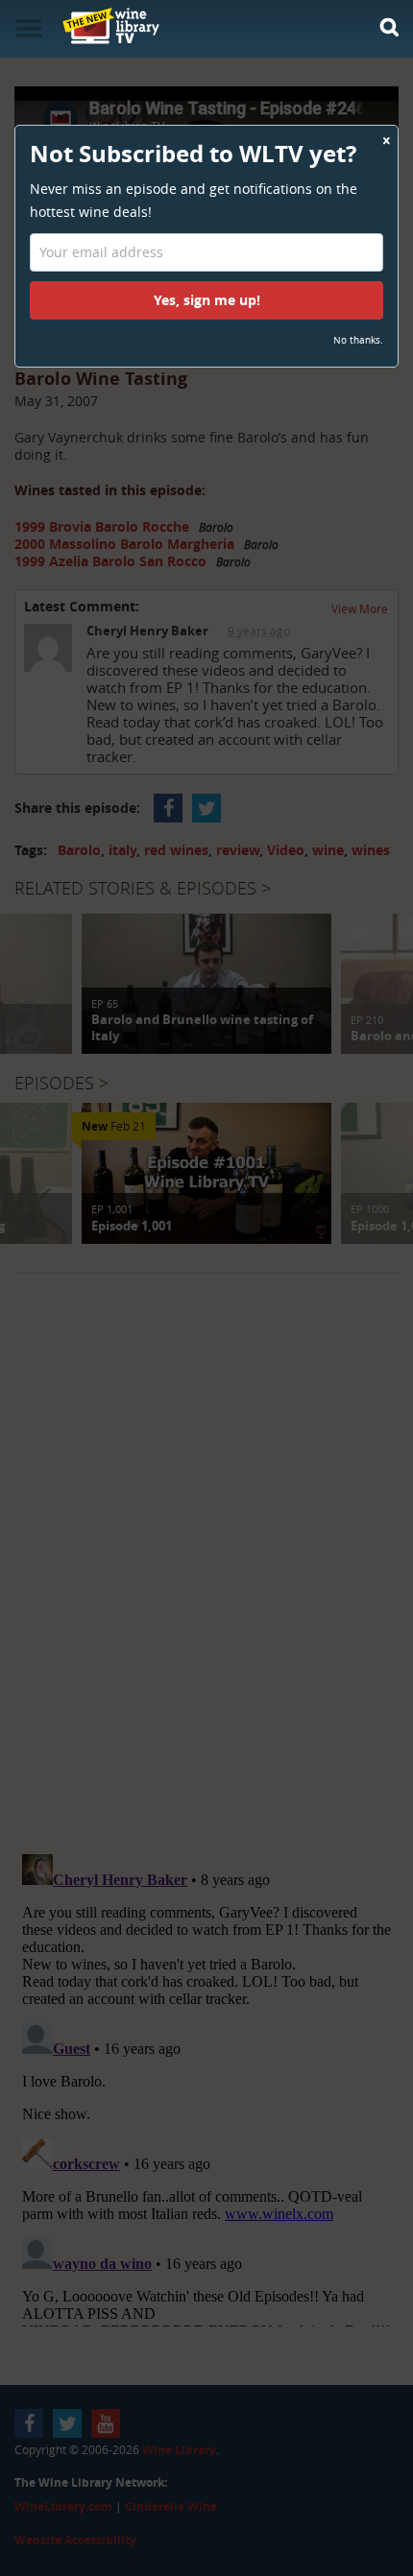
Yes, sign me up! (207, 300)
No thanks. (358, 340)
